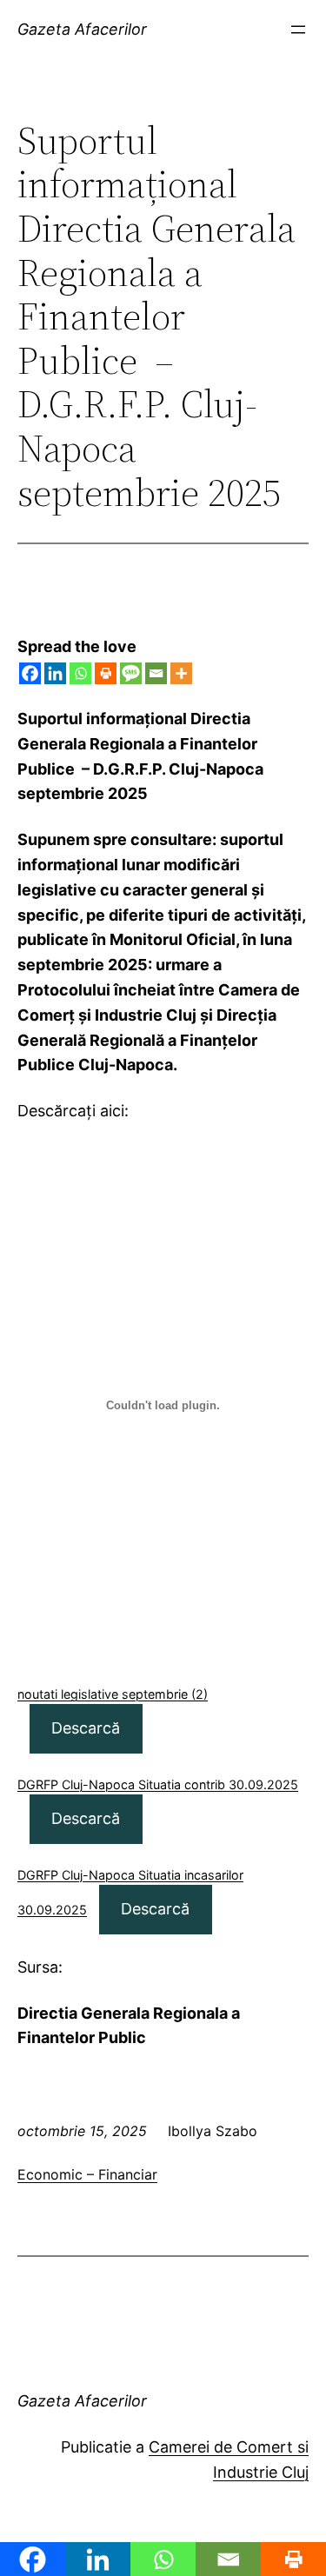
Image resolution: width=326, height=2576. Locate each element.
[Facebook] (30, 673)
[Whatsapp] (80, 673)
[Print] (106, 673)
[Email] (156, 673)
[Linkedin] (55, 673)
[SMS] (131, 673)
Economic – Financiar (87, 2174)
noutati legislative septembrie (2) (113, 1694)
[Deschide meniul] (298, 30)
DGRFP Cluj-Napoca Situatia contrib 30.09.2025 (158, 1784)
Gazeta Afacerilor (82, 29)
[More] (181, 673)
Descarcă (86, 1728)
